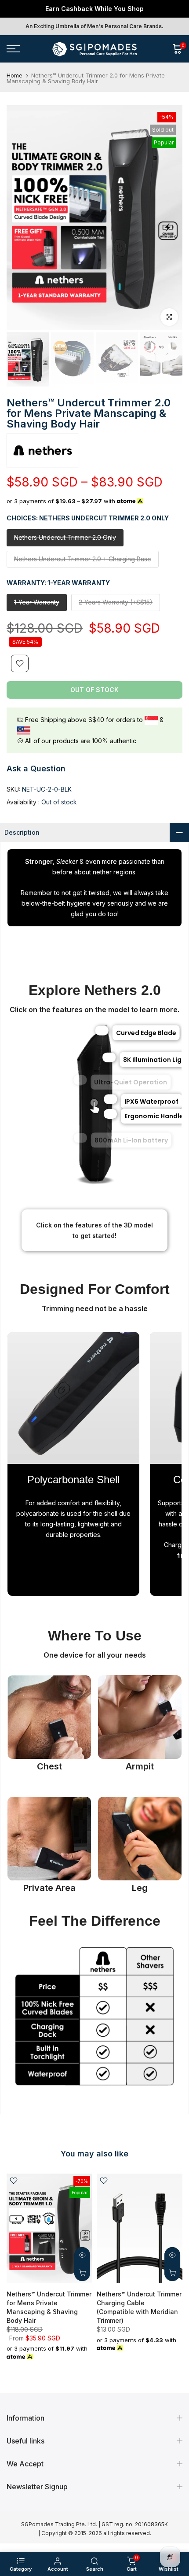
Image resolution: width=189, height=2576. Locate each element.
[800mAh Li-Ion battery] (81, 1138)
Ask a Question (36, 768)
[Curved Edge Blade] (102, 1031)
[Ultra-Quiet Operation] (81, 1080)
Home (15, 76)
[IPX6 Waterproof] (109, 1099)
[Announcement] (94, 9)
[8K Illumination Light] (108, 1058)
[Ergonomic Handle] (109, 1114)
